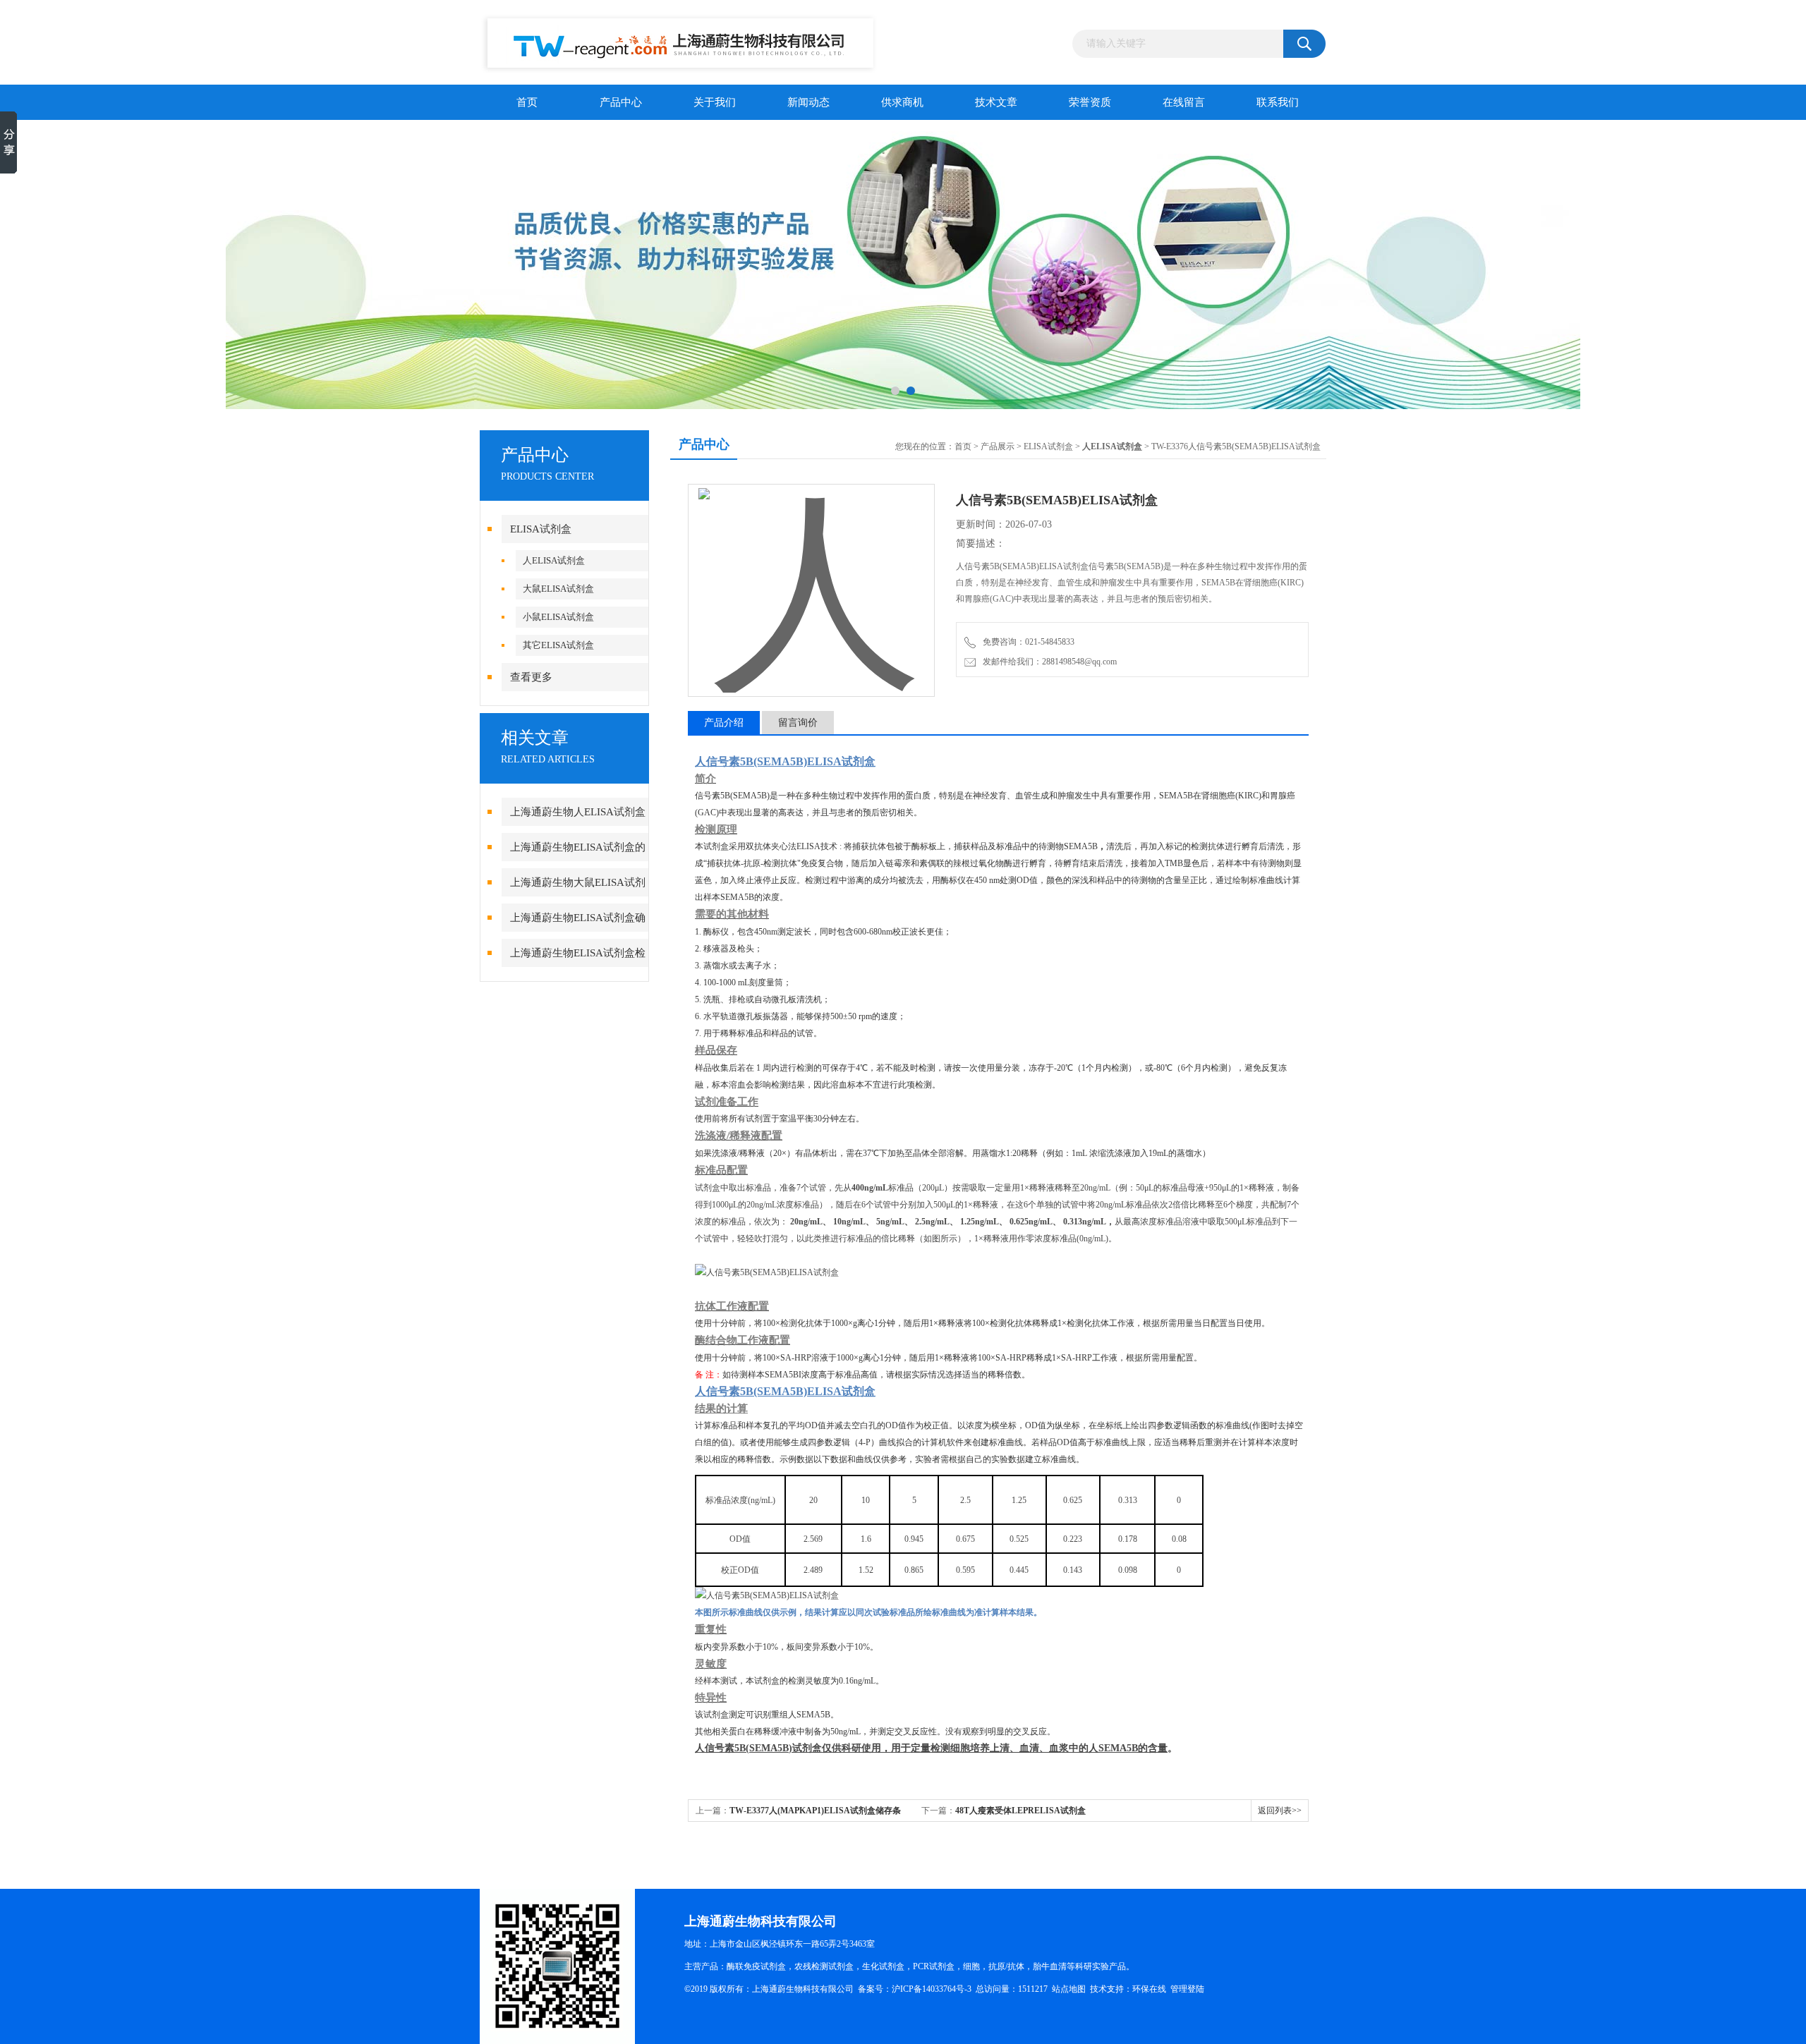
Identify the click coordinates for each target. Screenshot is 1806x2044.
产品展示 (998, 446)
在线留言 (1184, 102)
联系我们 (1278, 102)
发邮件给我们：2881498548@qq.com (1048, 662)
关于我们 (715, 102)
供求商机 (902, 102)
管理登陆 (1187, 1989)
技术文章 (996, 102)
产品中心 (621, 102)
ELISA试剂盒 (541, 529)
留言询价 (798, 723)
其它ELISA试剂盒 (558, 645)
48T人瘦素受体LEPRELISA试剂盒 (1020, 1811)
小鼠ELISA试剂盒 (558, 617)
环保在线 (1149, 1989)
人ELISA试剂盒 (554, 560)
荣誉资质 (1090, 102)
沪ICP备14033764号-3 (932, 1989)
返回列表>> (1280, 1811)
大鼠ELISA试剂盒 (558, 589)
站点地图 (1069, 1989)
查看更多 (531, 677)
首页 (527, 102)
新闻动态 (808, 102)
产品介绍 (724, 723)
